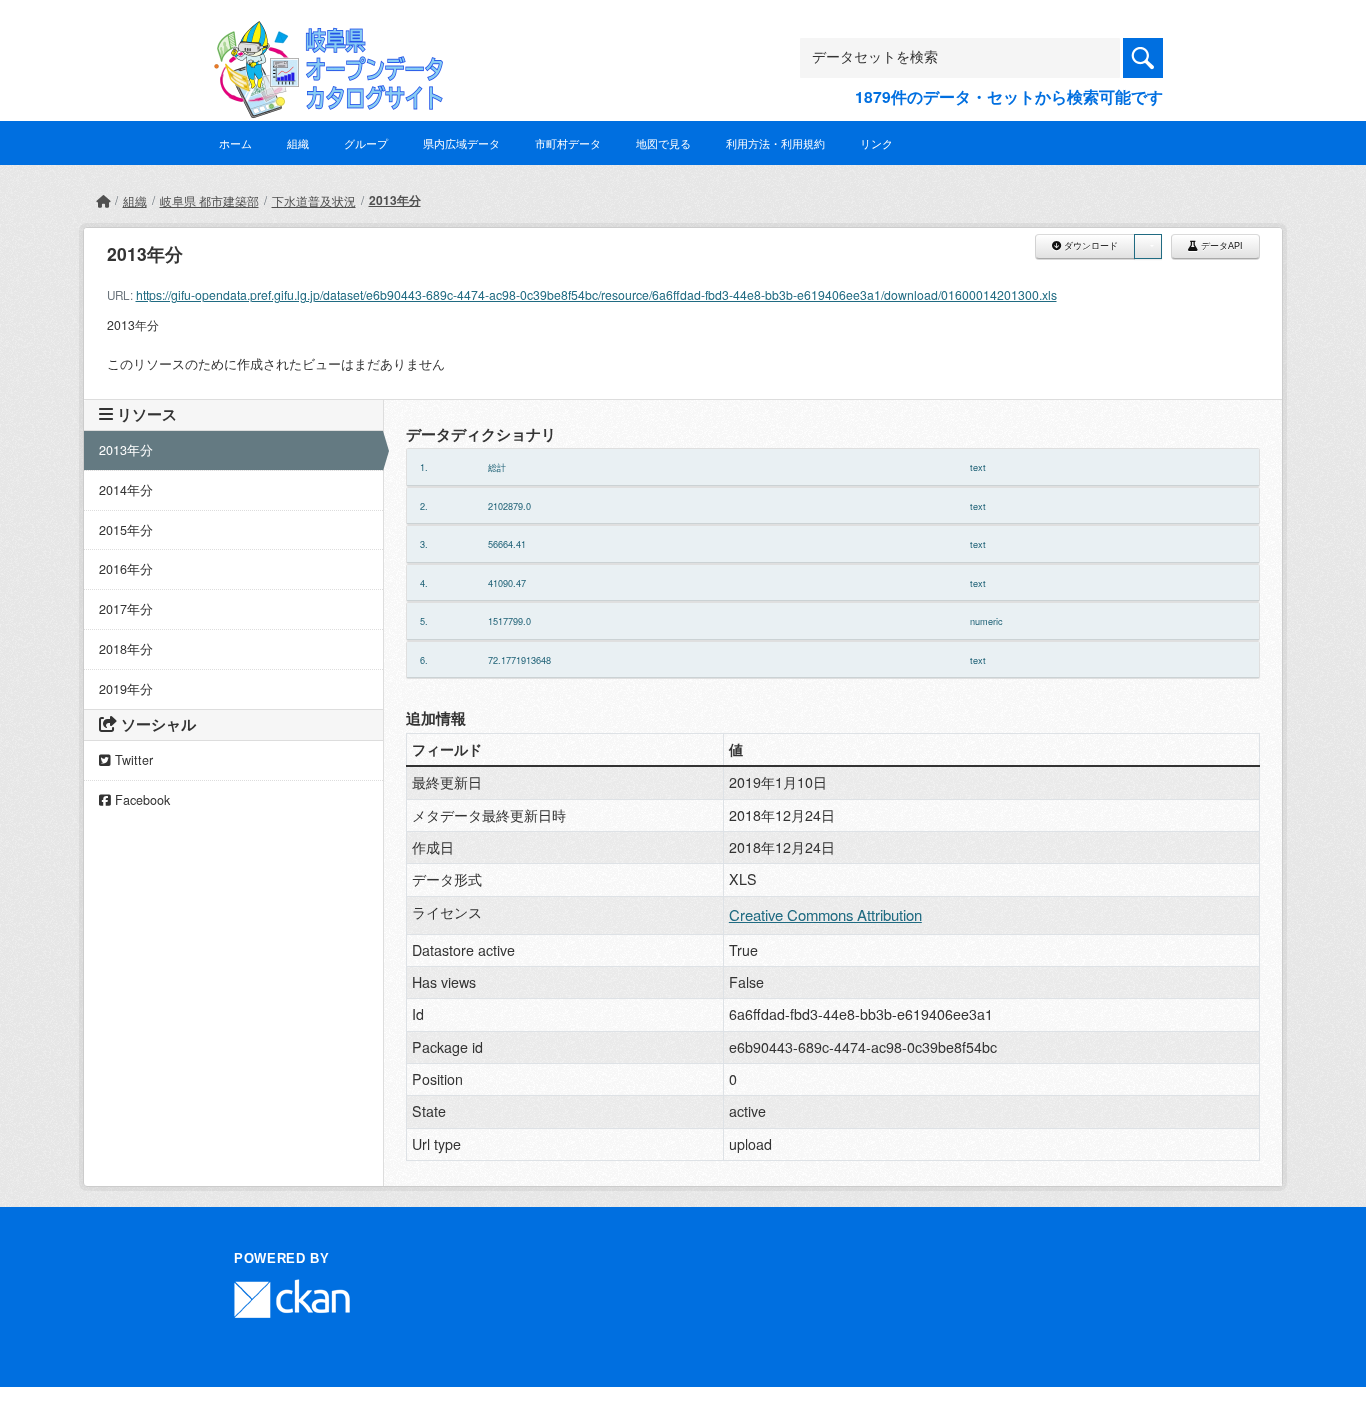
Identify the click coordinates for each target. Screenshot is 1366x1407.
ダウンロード (1089, 246)
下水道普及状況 (314, 200)
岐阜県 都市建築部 (209, 200)
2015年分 (126, 530)
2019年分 (126, 689)
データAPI (1220, 246)
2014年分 (126, 490)
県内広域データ (461, 143)
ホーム (235, 143)
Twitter (132, 760)
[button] (1148, 246)
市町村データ (568, 143)
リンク (876, 143)
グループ (366, 143)
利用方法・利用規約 (775, 143)
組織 (298, 143)
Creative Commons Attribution (825, 914)
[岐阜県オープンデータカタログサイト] (323, 36)
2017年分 (126, 609)
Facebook (140, 800)
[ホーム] (103, 200)
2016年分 (126, 569)
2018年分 (126, 649)
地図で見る (663, 143)
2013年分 (395, 200)
